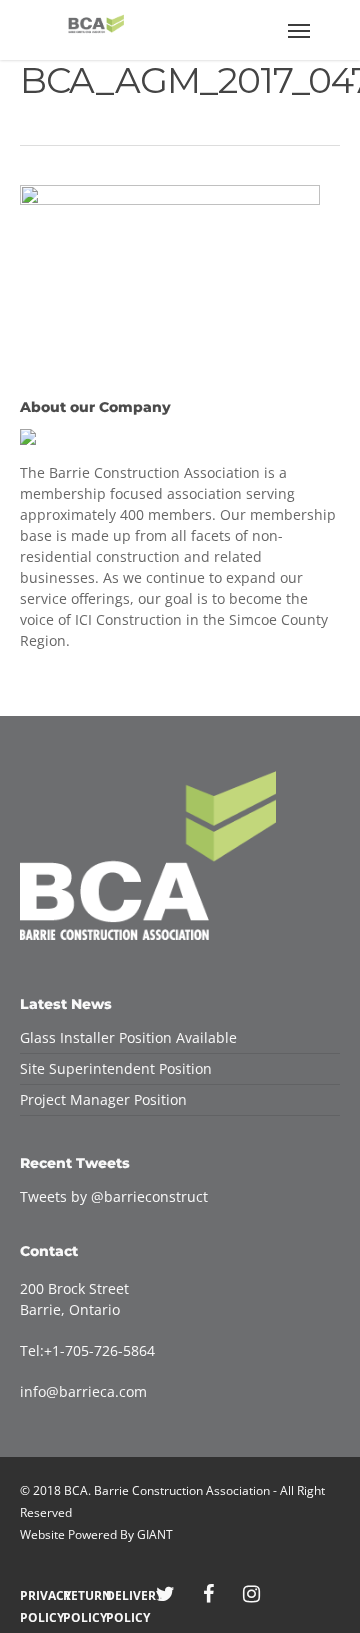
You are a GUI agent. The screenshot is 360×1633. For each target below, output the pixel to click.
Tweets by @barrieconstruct (114, 1196)
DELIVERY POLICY (122, 1595)
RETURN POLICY (79, 1595)
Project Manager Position (103, 1099)
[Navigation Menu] (299, 30)
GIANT (155, 1534)
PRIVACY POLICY (36, 1595)
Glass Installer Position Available (128, 1037)
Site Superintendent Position (116, 1068)
